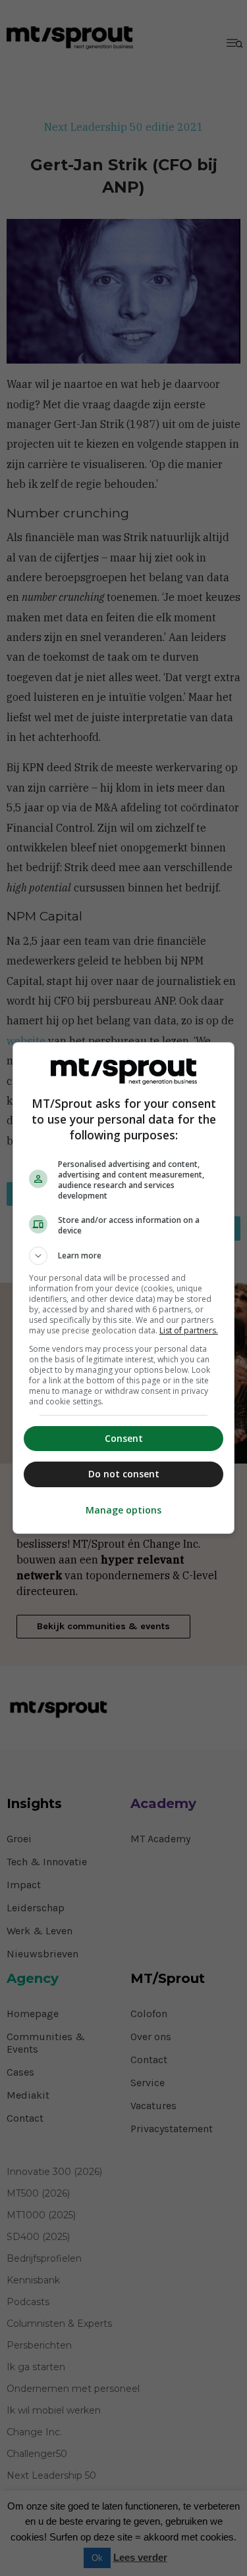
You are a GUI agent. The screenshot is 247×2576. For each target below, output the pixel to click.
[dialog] (124, 1288)
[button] (124, 1256)
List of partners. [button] (189, 1330)
